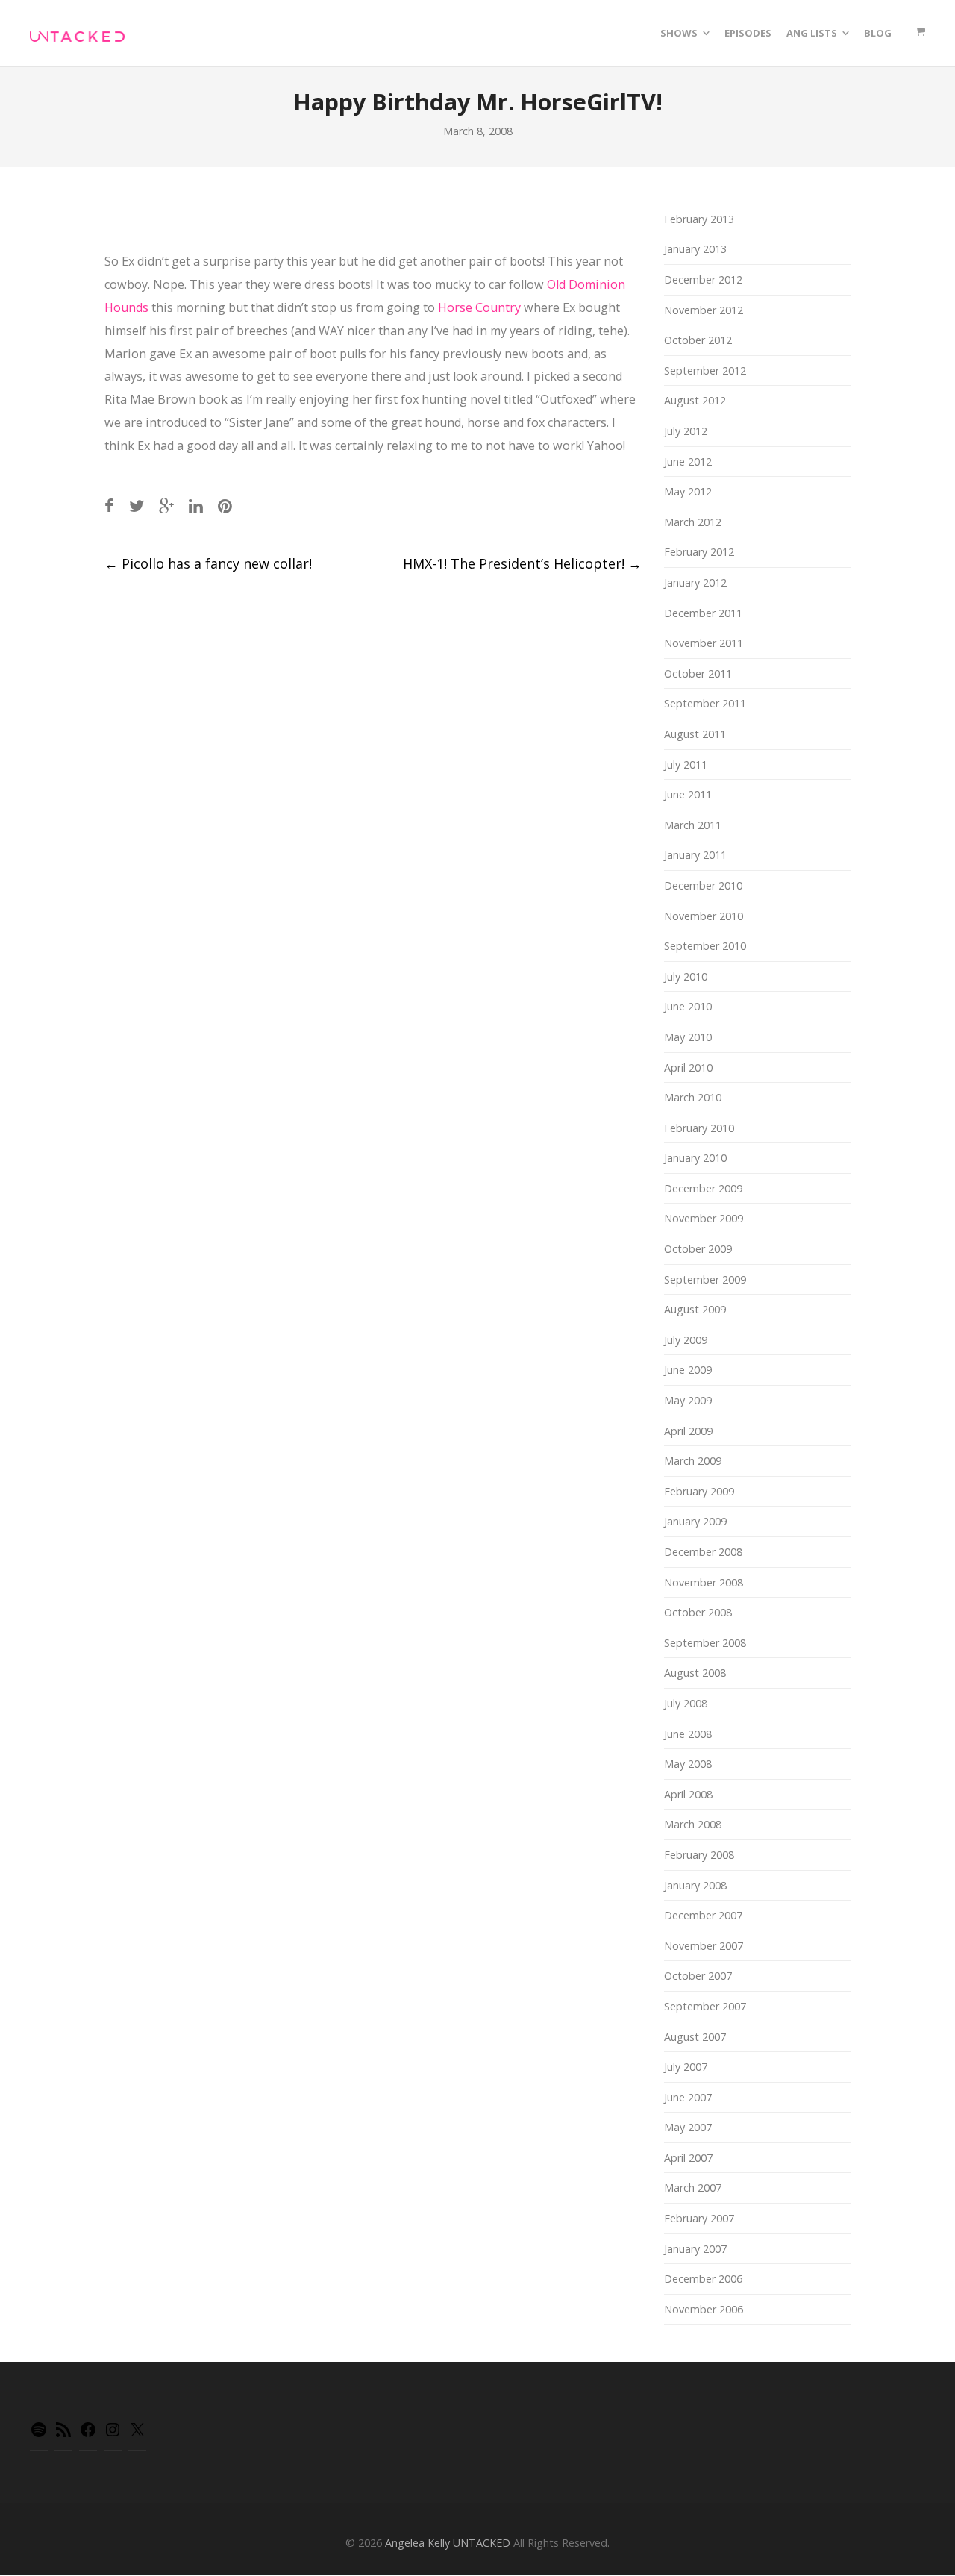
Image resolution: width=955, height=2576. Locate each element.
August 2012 (695, 400)
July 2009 (686, 1340)
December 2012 (703, 279)
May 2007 (688, 2127)
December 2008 (703, 1552)
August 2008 (695, 1673)
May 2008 (688, 1764)
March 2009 (693, 1461)
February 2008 (699, 1855)
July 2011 (686, 765)
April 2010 (688, 1067)
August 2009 (695, 1309)
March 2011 (693, 825)
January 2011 (695, 855)
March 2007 (693, 2188)
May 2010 (688, 1037)
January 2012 (695, 582)
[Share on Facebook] (109, 506)
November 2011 (704, 643)
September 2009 (705, 1279)
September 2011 (705, 703)
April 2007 (688, 2158)
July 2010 (686, 976)
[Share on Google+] (166, 506)
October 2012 (698, 340)
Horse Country (479, 307)
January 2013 (695, 249)
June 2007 (688, 2097)
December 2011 (703, 613)
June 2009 (688, 1370)
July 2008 (686, 1703)
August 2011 (695, 734)
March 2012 (693, 522)
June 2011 (688, 794)
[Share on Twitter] (137, 506)
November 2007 (704, 1946)
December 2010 (703, 885)
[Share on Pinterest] (225, 506)
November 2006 (704, 2309)
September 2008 (705, 1643)
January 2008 (695, 1885)
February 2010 (699, 1128)
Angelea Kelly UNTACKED (448, 2543)
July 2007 (686, 2067)
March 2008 (693, 1824)
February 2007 (699, 2218)
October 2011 (698, 673)
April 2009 (688, 1431)
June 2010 (688, 1006)
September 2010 (705, 946)
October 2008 (698, 1612)
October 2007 (698, 1976)
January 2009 (695, 1521)
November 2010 (704, 916)
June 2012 (688, 462)
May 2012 (688, 491)
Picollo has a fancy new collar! (208, 563)
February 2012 (699, 552)
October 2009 (698, 1249)
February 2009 (699, 1491)
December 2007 (703, 1915)
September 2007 (705, 2006)
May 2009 (688, 1400)
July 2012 (686, 431)
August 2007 (695, 2037)
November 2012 (704, 310)
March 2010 (693, 1097)
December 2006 (703, 2279)
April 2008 (688, 1794)
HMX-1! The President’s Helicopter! (522, 563)
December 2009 (703, 1188)
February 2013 (699, 219)
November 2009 (704, 1218)
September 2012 (705, 371)
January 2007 (695, 2249)
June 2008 (688, 1734)
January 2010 (695, 1158)
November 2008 (704, 1582)
